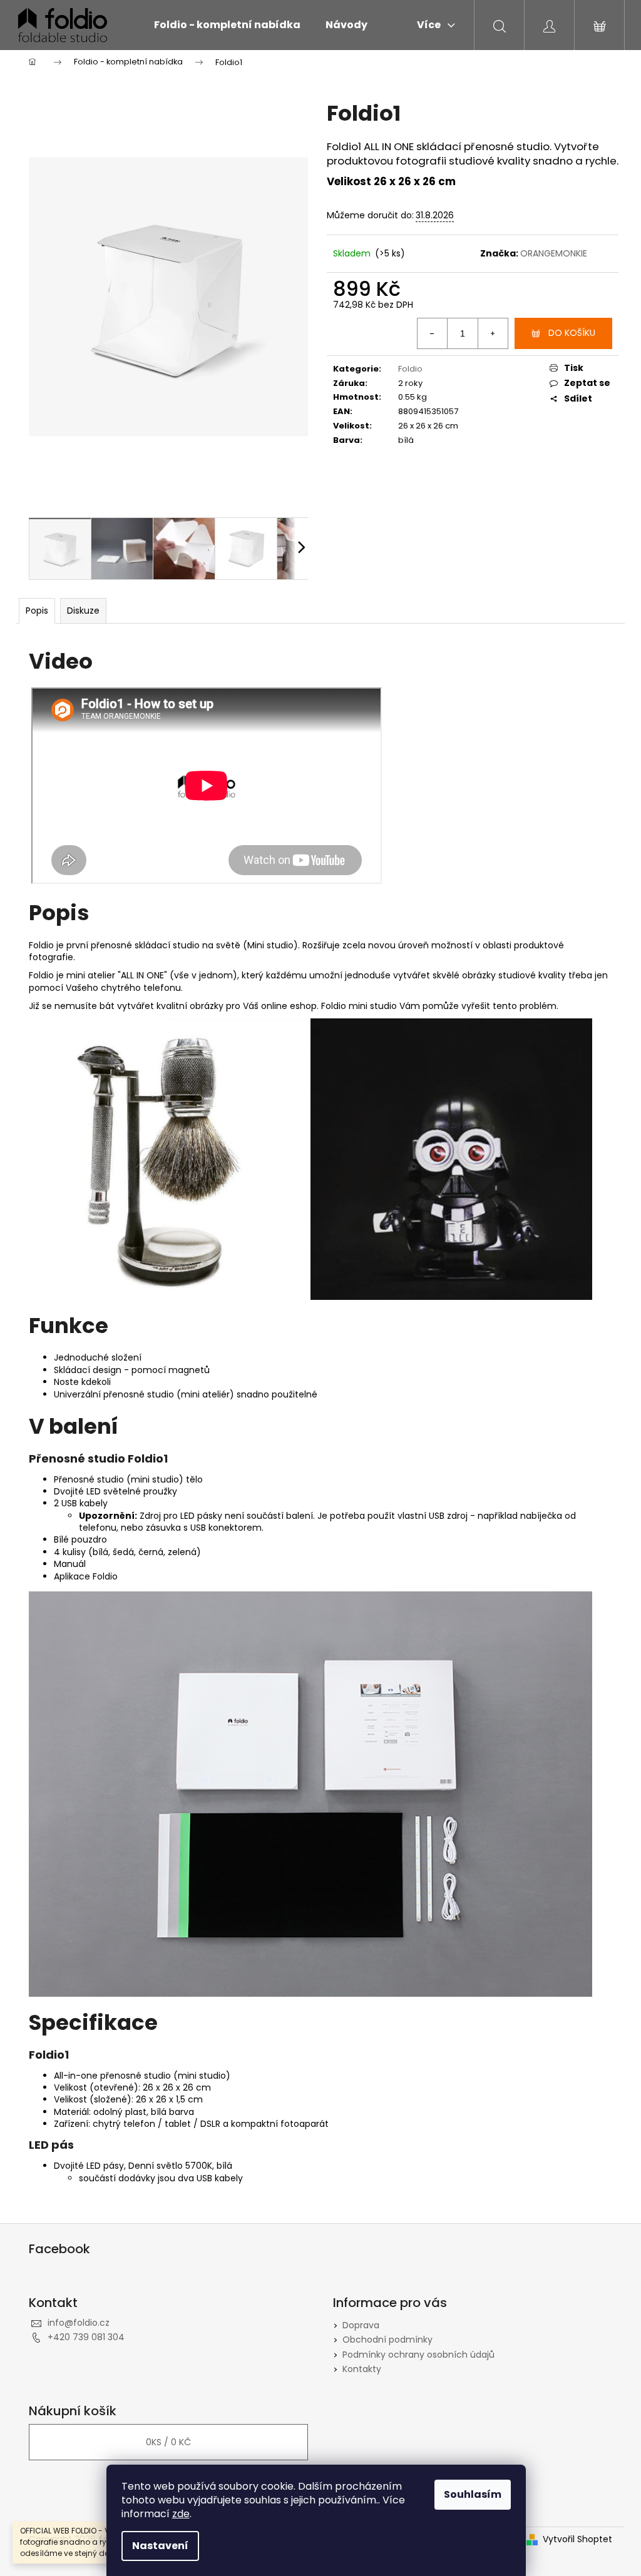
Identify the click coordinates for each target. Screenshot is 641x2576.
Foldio (410, 369)
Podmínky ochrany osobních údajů (418, 2355)
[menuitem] (227, 25)
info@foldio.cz (79, 2323)
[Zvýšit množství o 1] (493, 333)
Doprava (361, 2325)
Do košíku (572, 333)
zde (181, 2514)
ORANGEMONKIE (554, 253)
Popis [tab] (37, 611)
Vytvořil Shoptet (577, 2539)
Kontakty (362, 2369)
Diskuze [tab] (83, 611)
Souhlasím (473, 2494)
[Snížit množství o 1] (433, 333)
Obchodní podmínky (387, 2340)
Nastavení (160, 2546)
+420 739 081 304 (86, 2337)
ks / (168, 2442)
